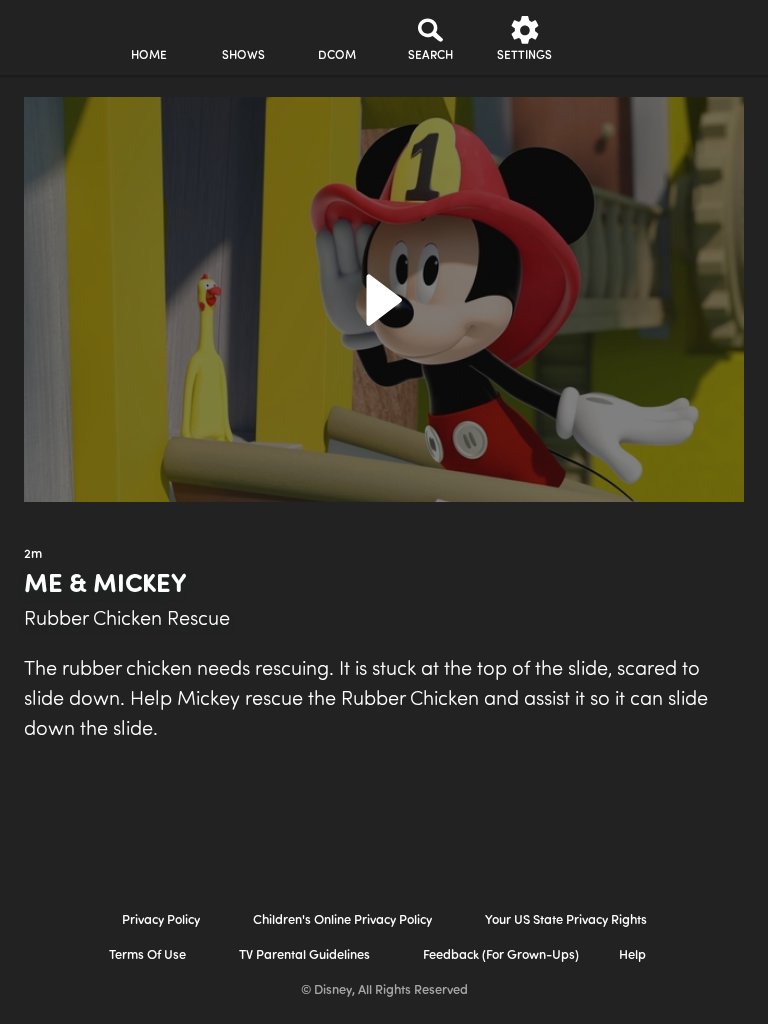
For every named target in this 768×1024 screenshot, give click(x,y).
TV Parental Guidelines (304, 955)
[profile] (619, 38)
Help (632, 955)
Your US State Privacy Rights (566, 920)
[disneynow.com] (54, 30)
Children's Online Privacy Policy (342, 920)
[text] (33, 555)
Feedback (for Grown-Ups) (501, 955)
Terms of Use (147, 955)
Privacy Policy (161, 920)
